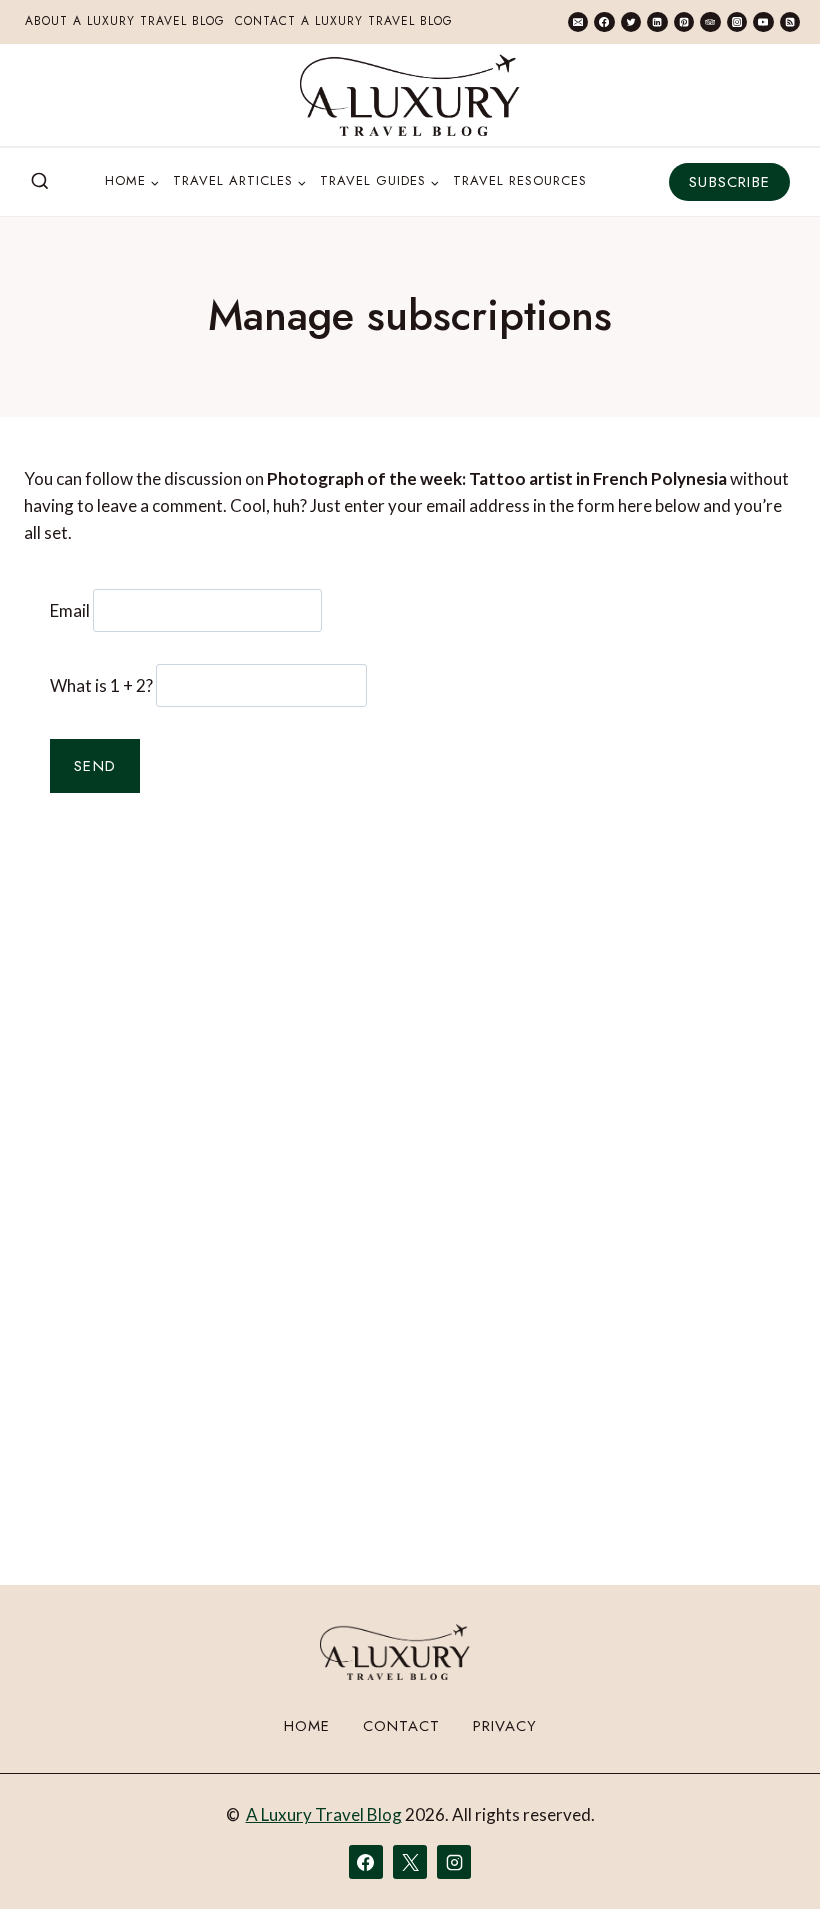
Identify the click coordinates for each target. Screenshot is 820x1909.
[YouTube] (763, 22)
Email (70, 610)
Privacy (505, 1726)
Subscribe (729, 182)
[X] (410, 1862)
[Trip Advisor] (710, 22)
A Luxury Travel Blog (324, 1814)
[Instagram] (737, 22)
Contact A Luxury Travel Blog (344, 21)
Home (307, 1726)
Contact (401, 1726)
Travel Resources (520, 180)
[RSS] (790, 22)
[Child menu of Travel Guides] (379, 182)
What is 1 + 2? (101, 685)
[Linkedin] (657, 22)
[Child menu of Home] (132, 182)
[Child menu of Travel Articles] (239, 182)
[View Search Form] (40, 182)
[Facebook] (604, 22)
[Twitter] (631, 22)
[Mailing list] (578, 22)
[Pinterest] (684, 22)
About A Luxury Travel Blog (125, 21)
